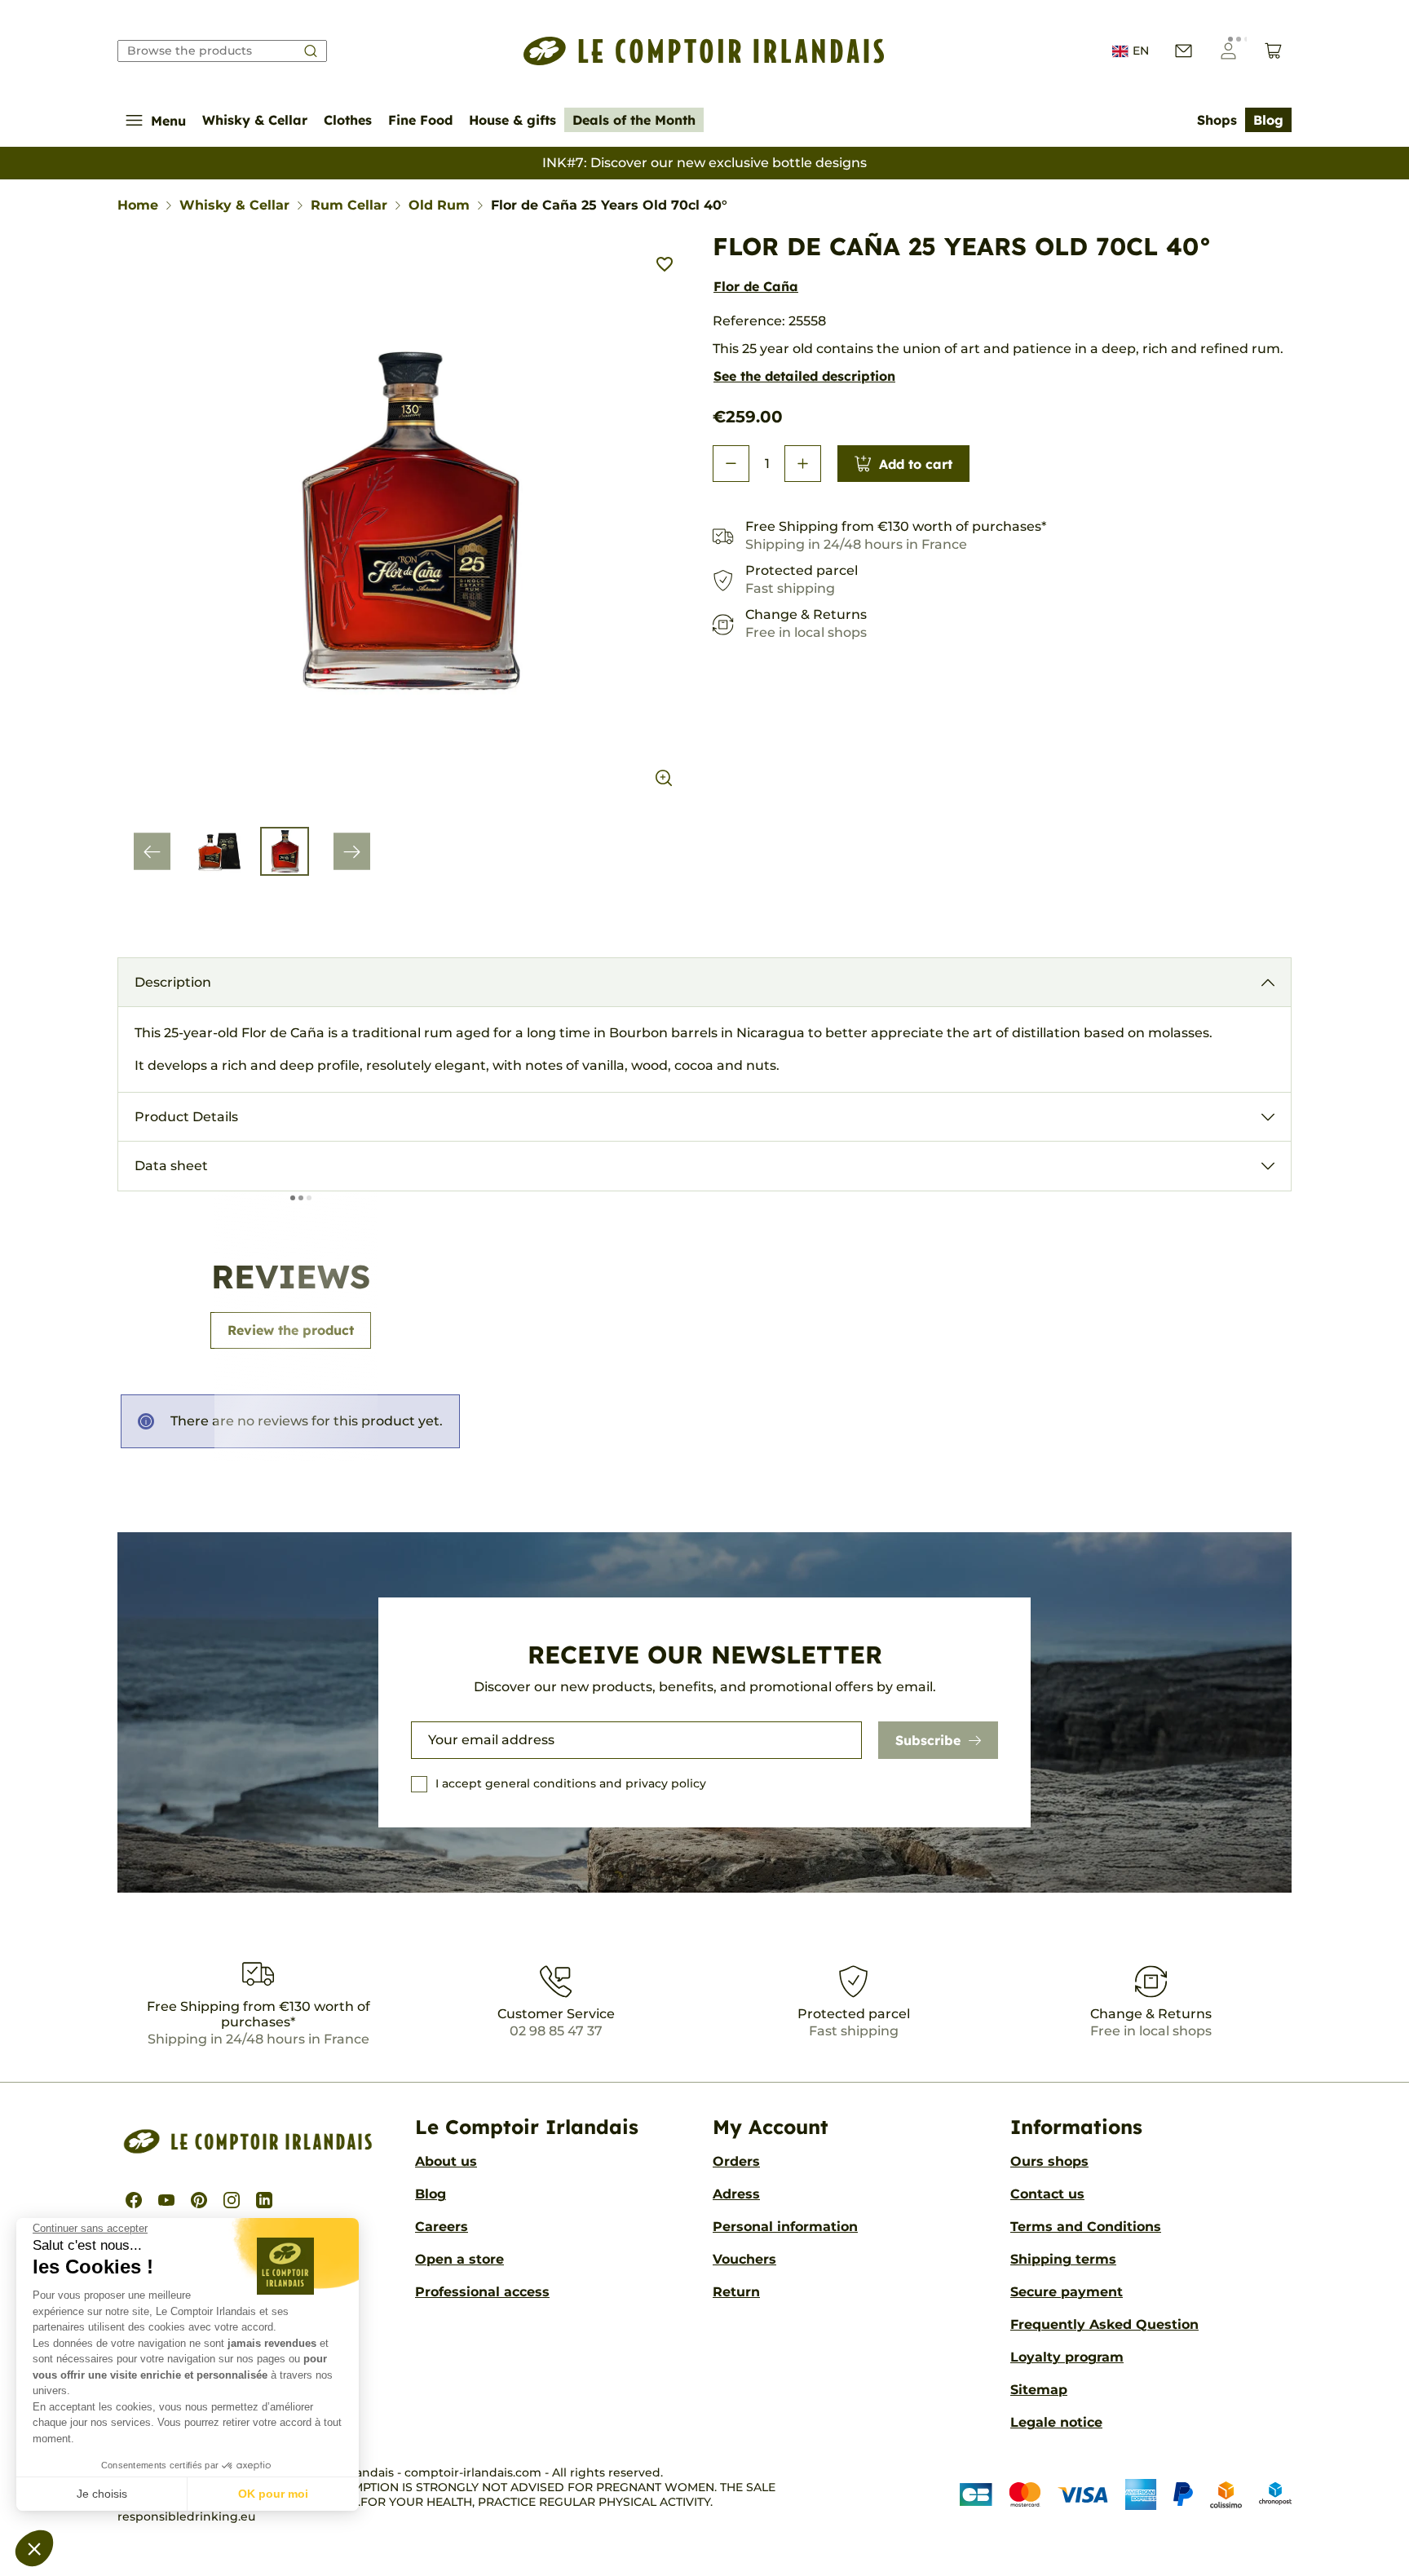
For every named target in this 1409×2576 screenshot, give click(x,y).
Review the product (291, 1330)
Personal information (785, 2227)
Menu (168, 121)
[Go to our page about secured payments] (1126, 2494)
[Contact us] (1184, 51)
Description (173, 982)
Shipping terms (1063, 2259)
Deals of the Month (634, 120)
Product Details (186, 1117)
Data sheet (171, 1166)
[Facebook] (134, 2200)
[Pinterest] (199, 2200)
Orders (736, 2161)
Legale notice (1056, 2422)
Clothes (348, 120)
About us (446, 2161)
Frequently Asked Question (1104, 2324)
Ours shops (1049, 2161)
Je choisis (102, 2494)
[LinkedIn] (264, 2200)
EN (1141, 51)
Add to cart (916, 464)
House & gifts (512, 120)
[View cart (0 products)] (1273, 51)
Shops (1217, 120)
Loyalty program (1067, 2357)
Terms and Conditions (1086, 2227)
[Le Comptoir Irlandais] (704, 51)
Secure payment (1067, 2292)
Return (736, 2292)
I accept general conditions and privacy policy (571, 1783)
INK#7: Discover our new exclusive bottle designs (704, 163)
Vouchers (744, 2259)
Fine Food (420, 120)
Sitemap (1039, 2390)
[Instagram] (232, 2200)
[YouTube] (166, 2200)
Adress (736, 2194)
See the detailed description (804, 376)
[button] (34, 2548)
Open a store (459, 2259)
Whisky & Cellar (255, 120)
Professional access (482, 2292)
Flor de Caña (756, 286)
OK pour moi (273, 2494)
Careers (442, 2227)
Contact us (1047, 2194)
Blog (1268, 120)
